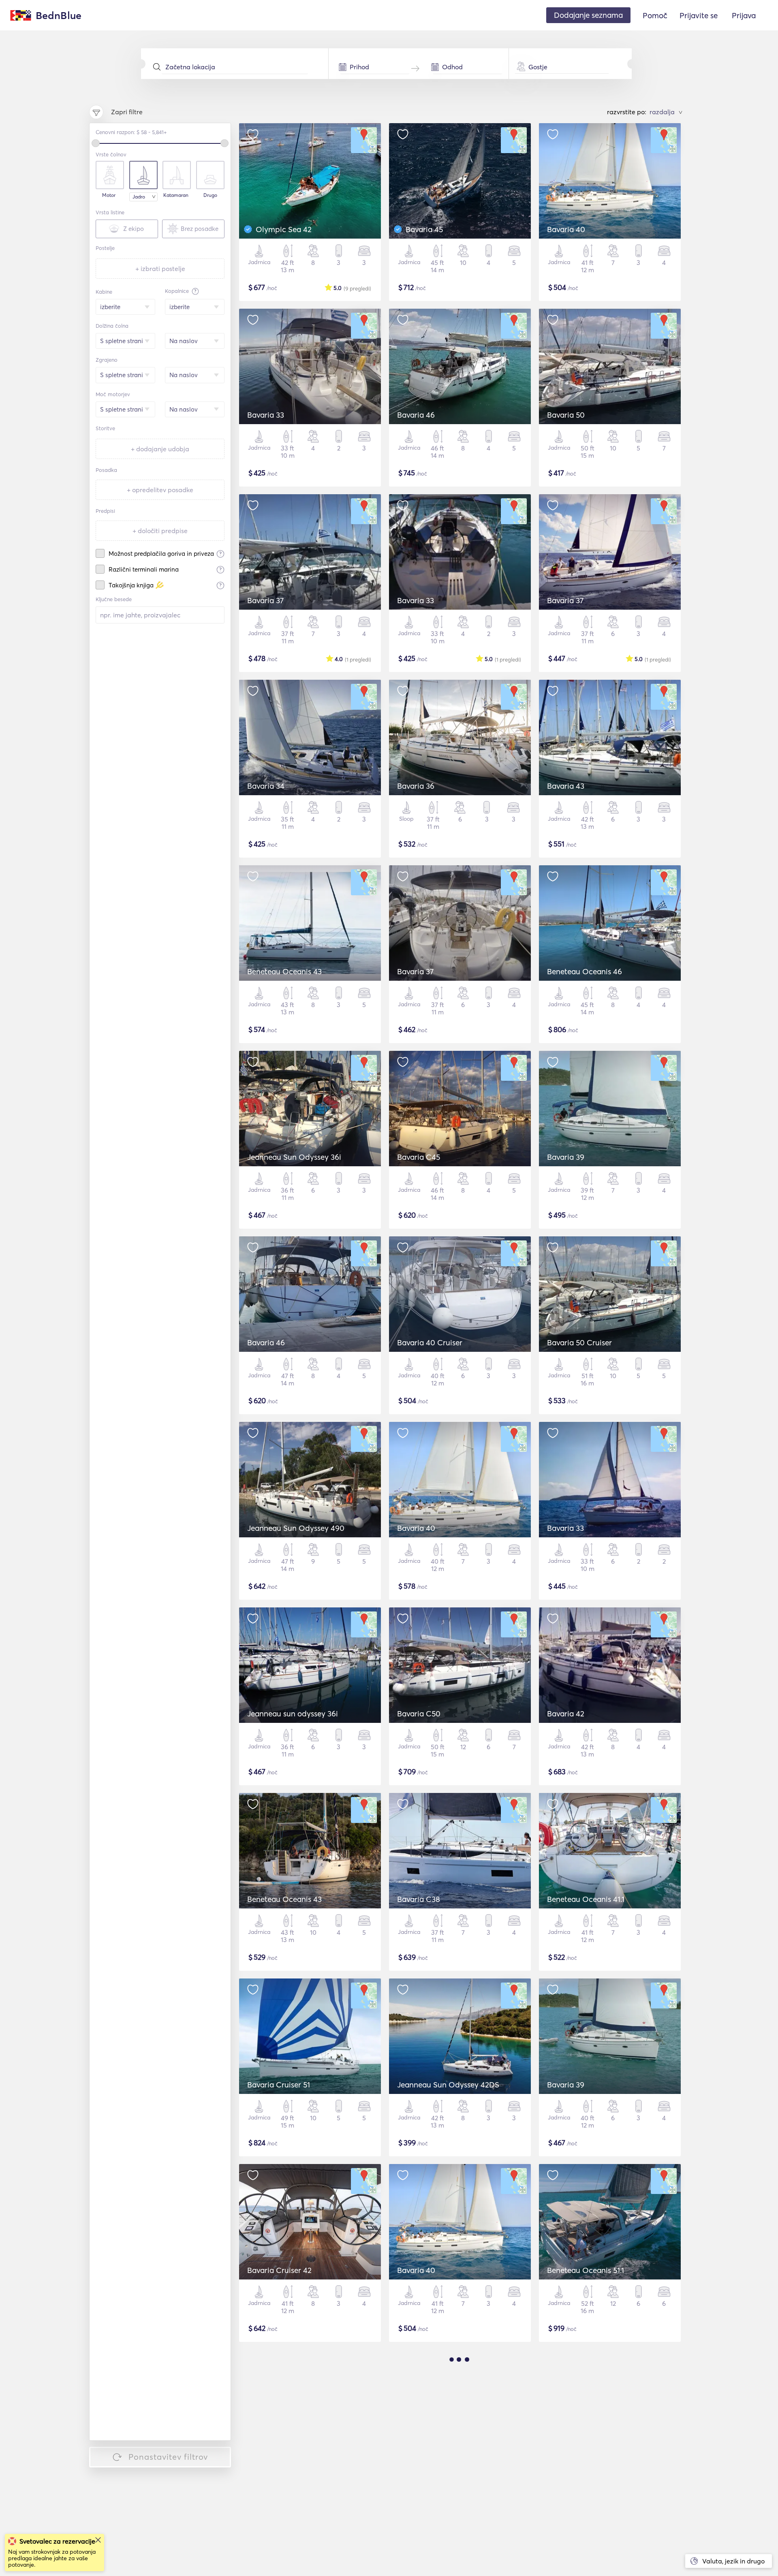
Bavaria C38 (419, 1899)
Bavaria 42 (566, 1714)
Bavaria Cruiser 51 (279, 2085)
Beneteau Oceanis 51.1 (586, 2270)
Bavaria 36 (416, 786)
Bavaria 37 (265, 600)
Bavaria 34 (266, 786)
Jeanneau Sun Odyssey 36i (294, 1157)
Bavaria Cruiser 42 (279, 2270)
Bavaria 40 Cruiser (430, 1342)
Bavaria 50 (566, 415)
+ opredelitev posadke (160, 490)
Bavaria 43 (566, 786)
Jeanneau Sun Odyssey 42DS (448, 2085)
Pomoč (655, 15)
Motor (109, 195)
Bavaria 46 (416, 415)
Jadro (139, 197)
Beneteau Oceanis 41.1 (586, 1899)
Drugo (210, 195)
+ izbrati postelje (160, 269)
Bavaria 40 (566, 229)
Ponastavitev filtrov (168, 2457)
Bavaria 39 (566, 1157)
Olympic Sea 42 (284, 229)
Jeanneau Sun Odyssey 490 (296, 1528)
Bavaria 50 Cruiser (579, 1342)
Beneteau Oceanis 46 (585, 971)
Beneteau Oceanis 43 (284, 971)
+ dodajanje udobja (160, 449)
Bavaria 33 (266, 415)
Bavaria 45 (424, 229)
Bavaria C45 (419, 1157)
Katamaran (176, 195)
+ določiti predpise (160, 531)
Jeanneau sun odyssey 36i (293, 1714)
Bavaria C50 (419, 1714)
